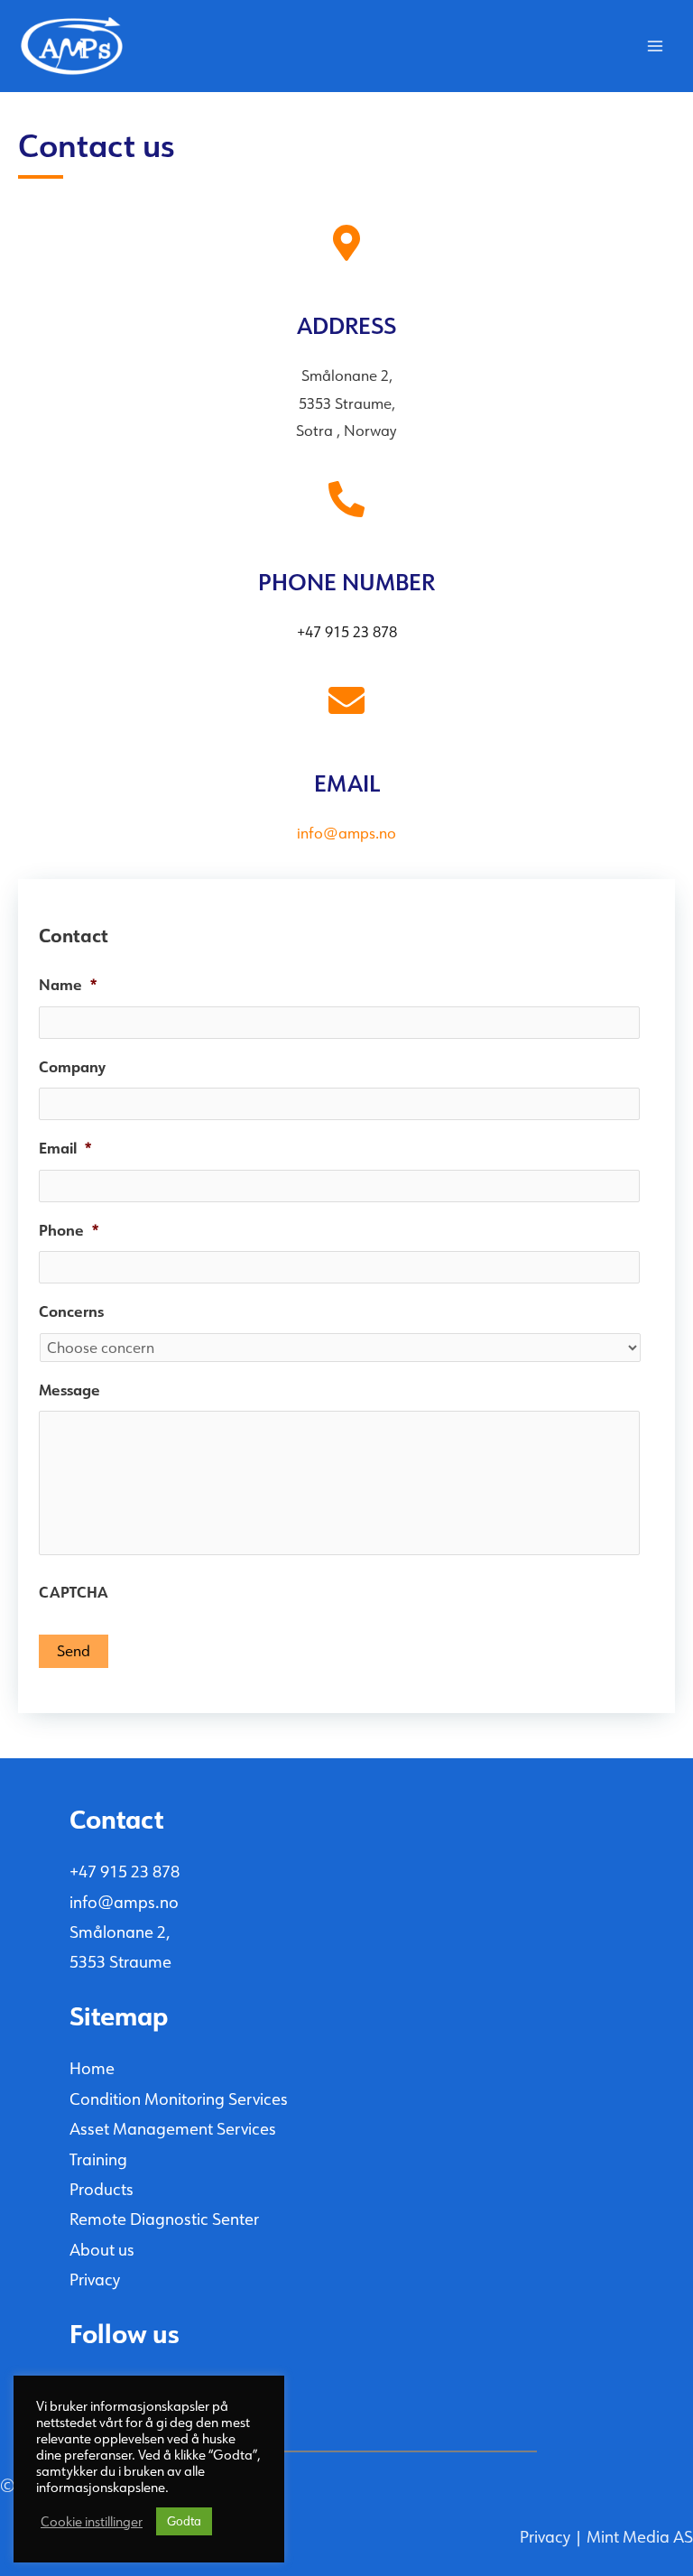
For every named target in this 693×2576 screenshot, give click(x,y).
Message (69, 1390)
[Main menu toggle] (655, 46)
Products (102, 2190)
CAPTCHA (74, 1593)
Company (72, 1067)
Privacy (95, 2280)
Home (92, 2069)
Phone (69, 1231)
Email (65, 1149)
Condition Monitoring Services (179, 2099)
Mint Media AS (640, 2537)
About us (102, 2250)
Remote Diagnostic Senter (164, 2219)
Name (68, 985)
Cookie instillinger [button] (92, 2522)
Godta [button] (184, 2521)
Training (98, 2160)
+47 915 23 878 (125, 1872)
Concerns (71, 1312)
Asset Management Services (173, 2129)
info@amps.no (124, 1903)
